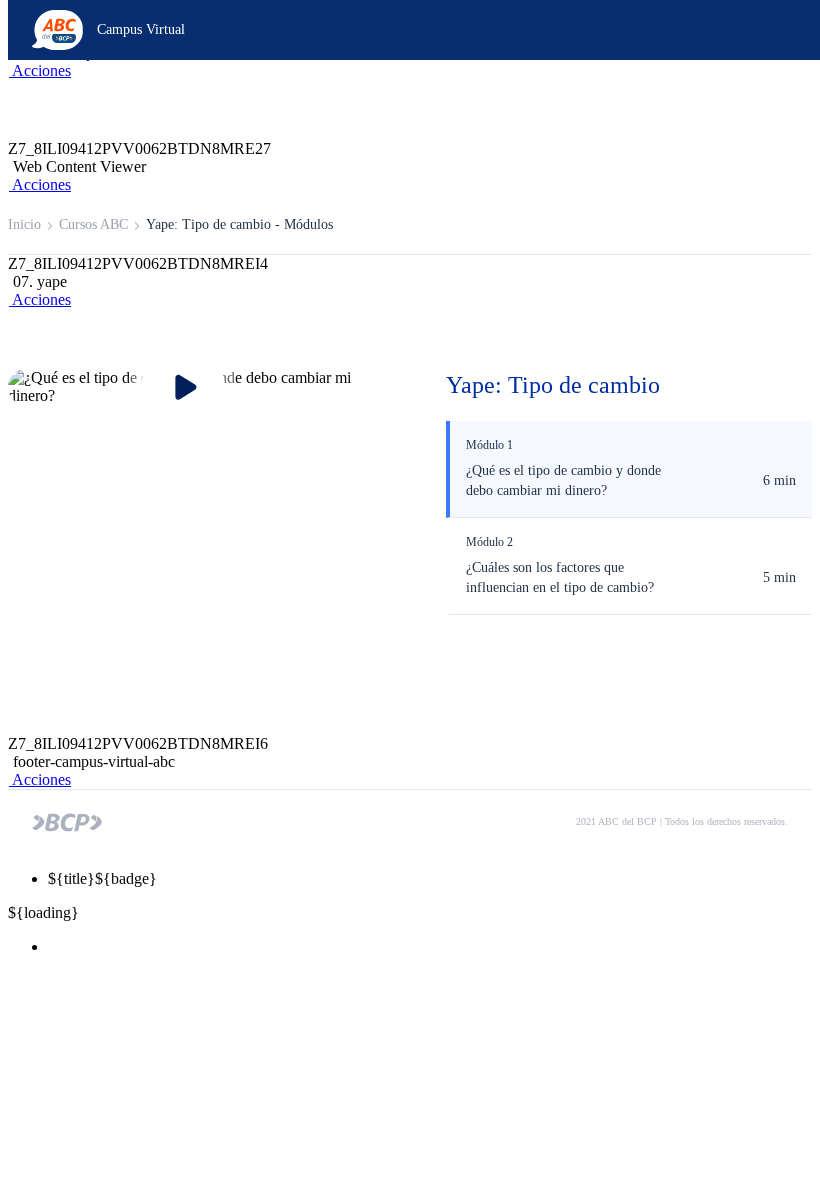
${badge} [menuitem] (102, 878)
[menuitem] (430, 947)
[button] (39, 70)
